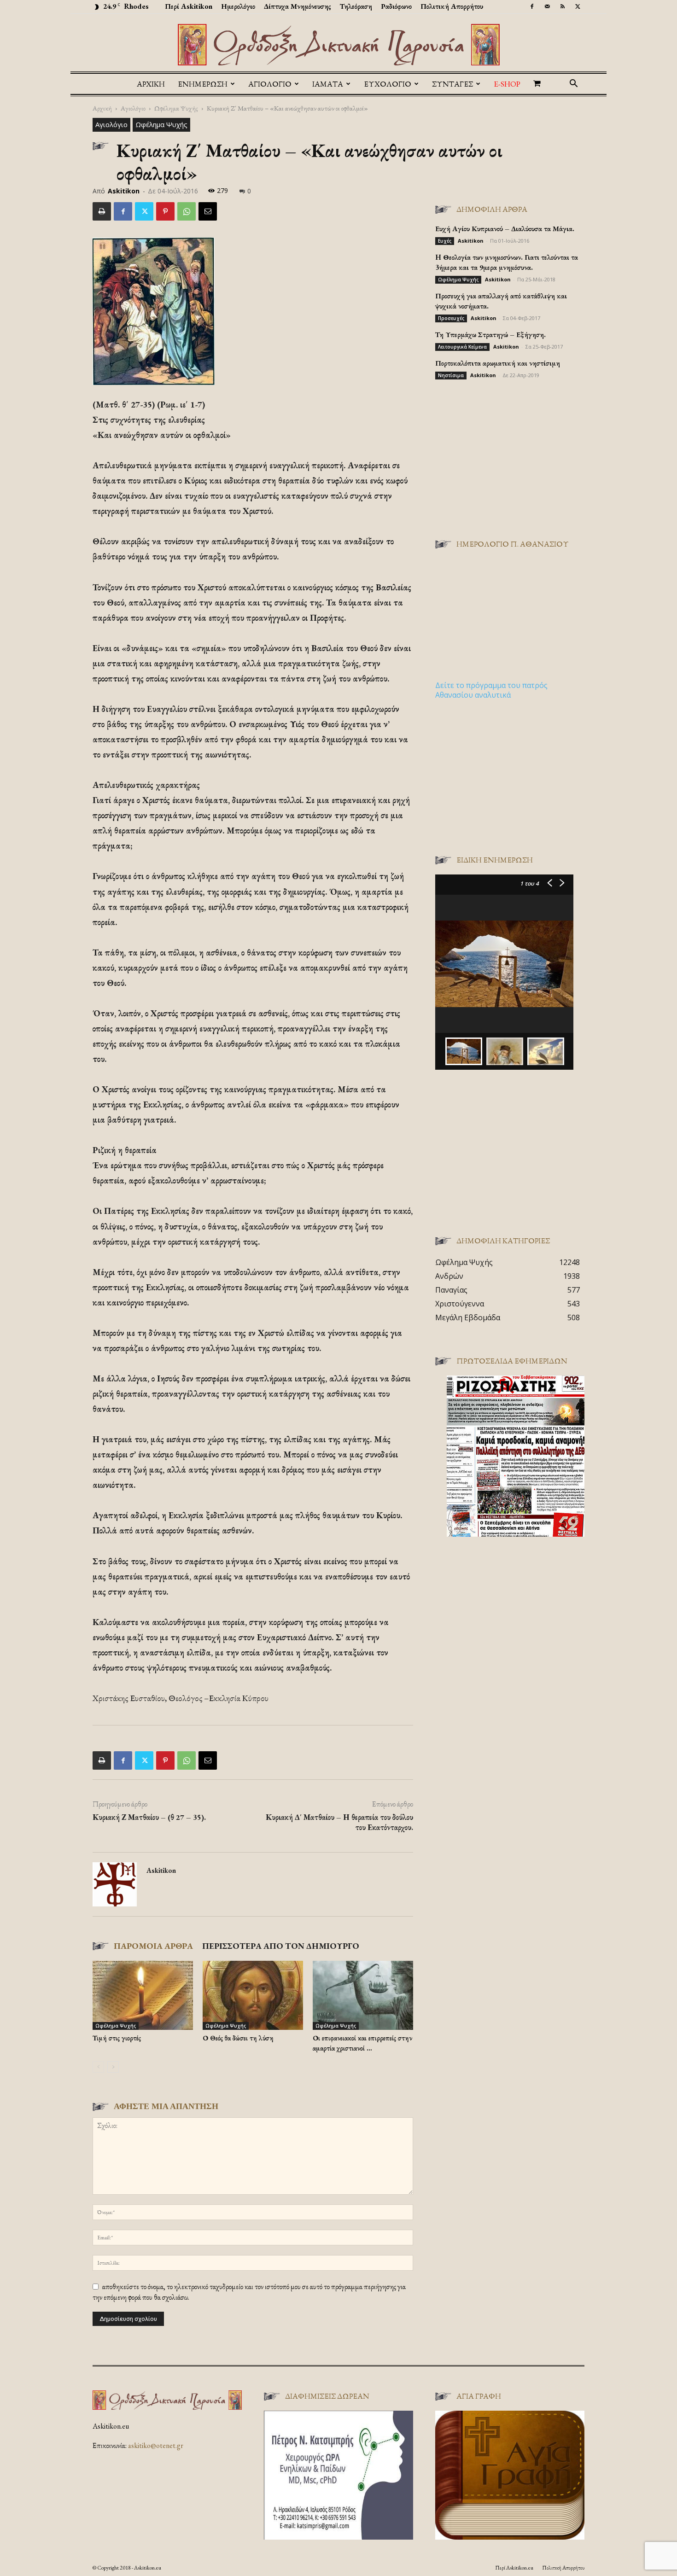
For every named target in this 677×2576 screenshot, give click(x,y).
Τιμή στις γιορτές (117, 2038)
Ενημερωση (203, 84)
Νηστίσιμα (451, 375)
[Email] (208, 211)
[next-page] (113, 2067)
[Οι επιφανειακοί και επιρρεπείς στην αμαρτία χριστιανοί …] (363, 1995)
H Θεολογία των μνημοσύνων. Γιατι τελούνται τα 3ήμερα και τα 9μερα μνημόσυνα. (507, 262)
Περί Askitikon (189, 6)
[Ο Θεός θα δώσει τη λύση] (253, 1995)
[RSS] (562, 6)
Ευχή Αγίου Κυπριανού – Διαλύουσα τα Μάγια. (505, 229)
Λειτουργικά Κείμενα (462, 347)
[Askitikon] (338, 45)
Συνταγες (452, 84)
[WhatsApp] (187, 211)
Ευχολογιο (388, 84)
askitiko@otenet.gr (156, 2445)
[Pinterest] (165, 211)
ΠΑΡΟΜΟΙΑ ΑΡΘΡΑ (153, 1946)
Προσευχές (451, 318)
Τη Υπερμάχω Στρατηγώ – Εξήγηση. (490, 335)
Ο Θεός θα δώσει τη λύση (238, 2038)
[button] (573, 84)
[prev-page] (98, 2067)
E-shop (507, 84)
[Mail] (547, 6)
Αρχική (151, 84)
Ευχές (445, 241)
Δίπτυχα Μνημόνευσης (298, 6)
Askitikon (124, 191)
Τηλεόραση (356, 6)
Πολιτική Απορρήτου (452, 6)
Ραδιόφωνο (396, 6)
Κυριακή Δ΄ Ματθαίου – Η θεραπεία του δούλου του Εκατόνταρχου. (339, 1822)
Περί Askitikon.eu (514, 2568)
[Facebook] (532, 6)
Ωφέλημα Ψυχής (176, 108)
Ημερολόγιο (238, 6)
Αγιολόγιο (133, 108)
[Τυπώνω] (102, 211)
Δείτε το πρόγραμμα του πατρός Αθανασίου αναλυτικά (491, 690)
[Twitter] (578, 6)
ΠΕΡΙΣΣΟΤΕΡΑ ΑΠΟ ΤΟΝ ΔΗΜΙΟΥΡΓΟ (281, 1946)
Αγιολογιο (270, 84)
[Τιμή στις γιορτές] (143, 1995)
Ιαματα (328, 84)
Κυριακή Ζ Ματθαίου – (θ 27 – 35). (149, 1817)
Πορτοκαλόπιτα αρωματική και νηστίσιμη (498, 363)
